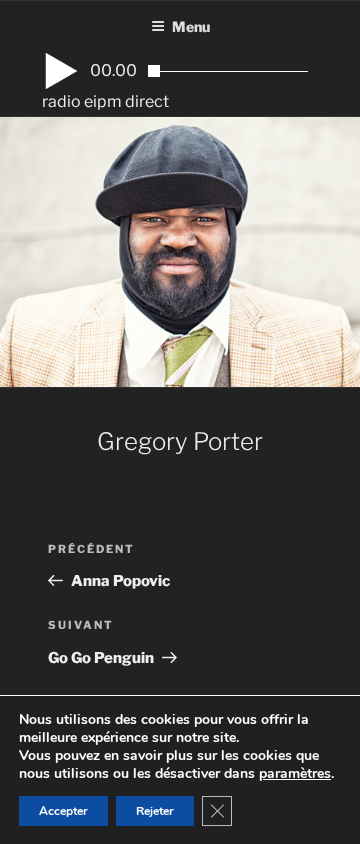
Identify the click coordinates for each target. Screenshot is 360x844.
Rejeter (155, 811)
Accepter (63, 811)
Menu (191, 26)
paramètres (295, 774)
